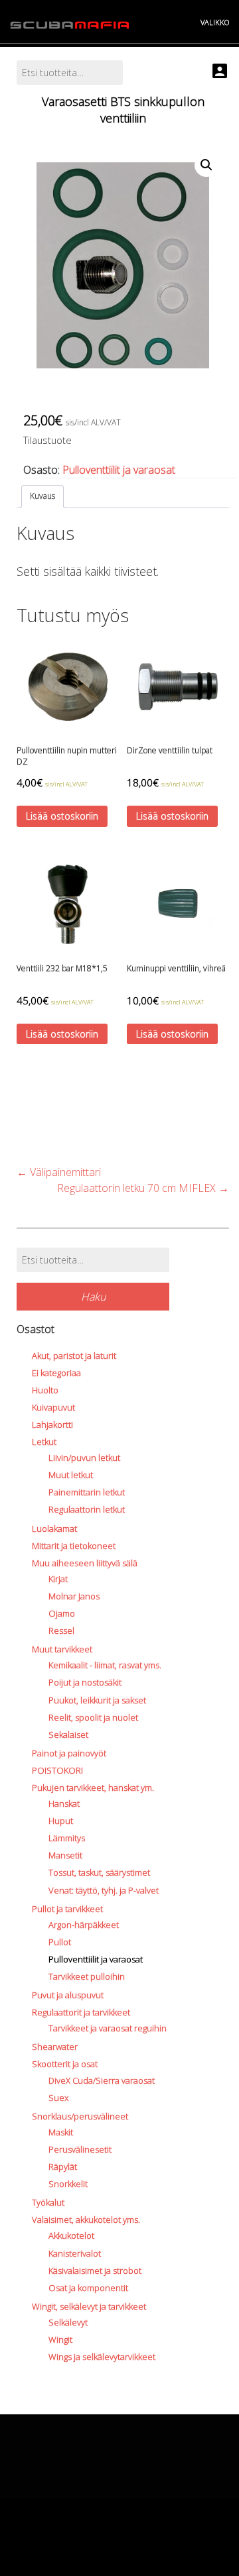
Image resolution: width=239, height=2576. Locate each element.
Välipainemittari (59, 1172)
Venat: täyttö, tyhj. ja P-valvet (104, 1890)
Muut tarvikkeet (62, 1649)
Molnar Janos (74, 1596)
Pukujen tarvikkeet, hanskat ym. (93, 1788)
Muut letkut (71, 1475)
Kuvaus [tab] (42, 496)
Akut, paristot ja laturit (74, 1356)
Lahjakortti (52, 1424)
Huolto (45, 1390)
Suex (58, 2098)
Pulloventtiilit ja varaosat (119, 470)
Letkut (44, 1442)
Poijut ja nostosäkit (85, 1682)
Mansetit (65, 1855)
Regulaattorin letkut (87, 1509)
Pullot (60, 1942)
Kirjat (58, 1579)
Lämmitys (67, 1838)
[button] (206, 165)
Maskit (61, 2132)
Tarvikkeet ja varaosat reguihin (108, 2028)
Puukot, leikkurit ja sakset (97, 1700)
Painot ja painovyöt (69, 1753)
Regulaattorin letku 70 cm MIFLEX (143, 1188)
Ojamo (62, 1613)
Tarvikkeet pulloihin (87, 1976)
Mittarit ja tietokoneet (74, 1546)
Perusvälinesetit (80, 2149)
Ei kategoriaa (56, 1373)
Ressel (61, 1631)
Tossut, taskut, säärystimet (99, 1872)
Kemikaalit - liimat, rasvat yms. (105, 1665)
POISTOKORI (57, 1770)
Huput (61, 1821)
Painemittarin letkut (87, 1492)
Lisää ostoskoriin (62, 816)
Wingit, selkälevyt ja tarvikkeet (89, 2306)
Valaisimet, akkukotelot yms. (86, 2220)
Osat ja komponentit (88, 2288)
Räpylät (63, 2167)
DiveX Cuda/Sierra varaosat (102, 2080)
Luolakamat (54, 1529)
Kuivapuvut (53, 1407)
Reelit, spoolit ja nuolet (93, 1717)
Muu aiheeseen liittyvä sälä (85, 1563)
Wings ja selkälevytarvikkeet (102, 2357)
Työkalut (48, 2202)
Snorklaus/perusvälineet (80, 2116)
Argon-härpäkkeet (84, 1925)
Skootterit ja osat (65, 2064)
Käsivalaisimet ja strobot (95, 2271)
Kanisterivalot (75, 2253)
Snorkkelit (68, 2184)
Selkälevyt (68, 2322)
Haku (93, 1297)
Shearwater (55, 2047)
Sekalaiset (68, 1735)
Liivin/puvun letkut (84, 1458)
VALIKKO (215, 22)
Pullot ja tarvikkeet (67, 1909)
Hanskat (64, 1803)
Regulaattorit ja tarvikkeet (81, 2012)
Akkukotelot (71, 2235)
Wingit (60, 2339)
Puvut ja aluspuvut (68, 1995)
